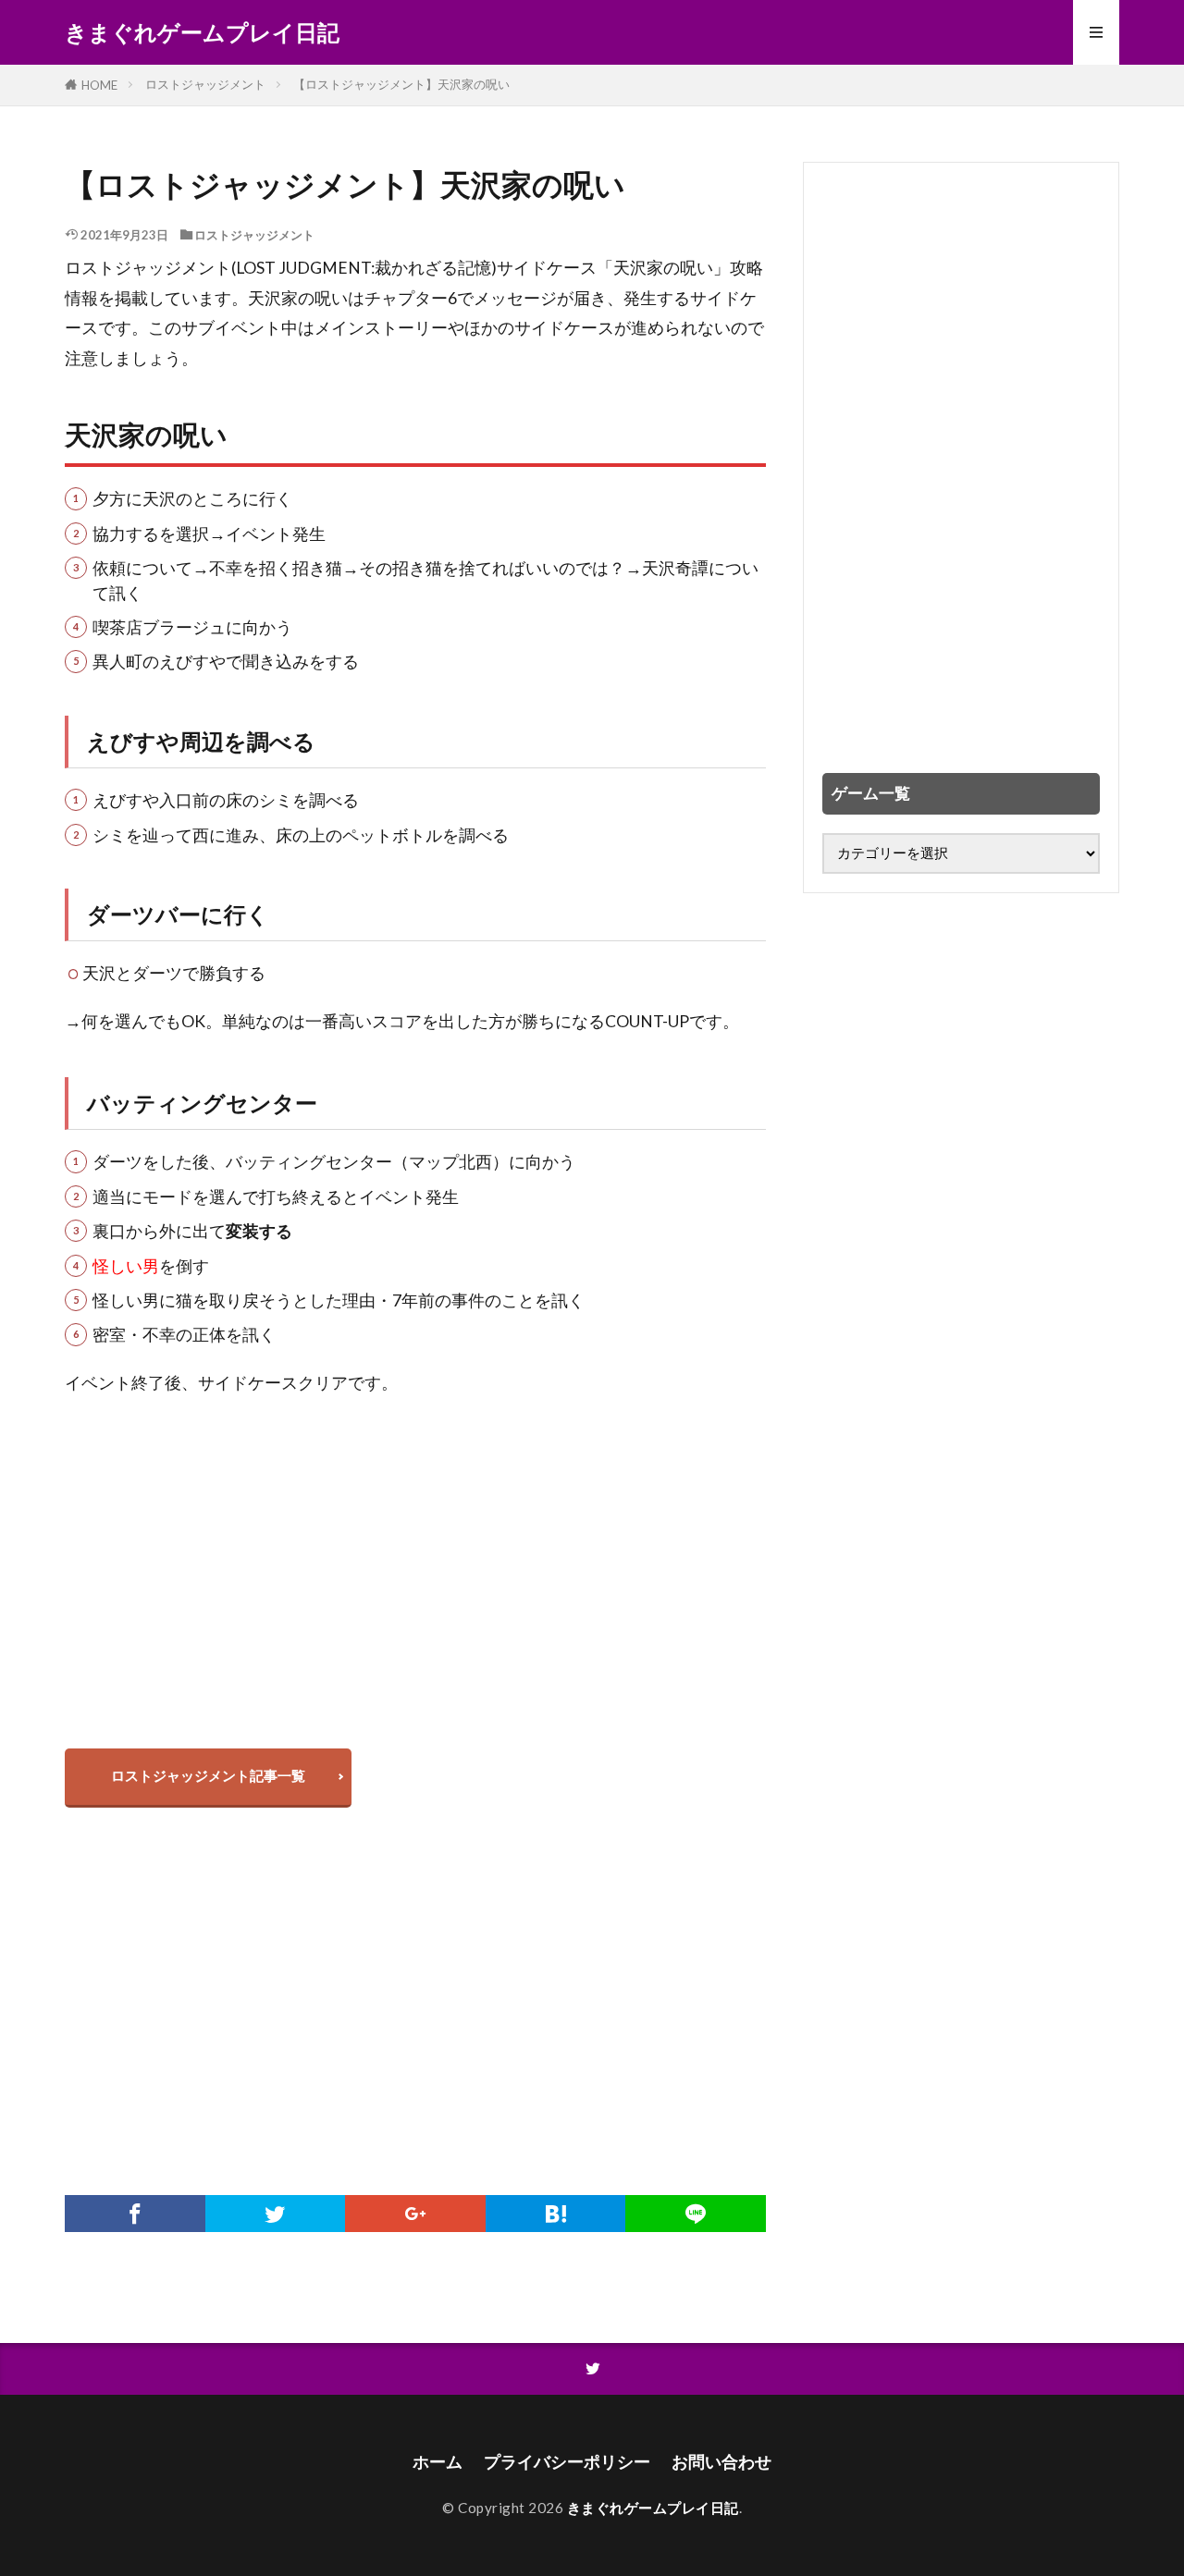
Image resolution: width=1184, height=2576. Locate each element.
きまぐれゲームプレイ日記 (202, 32)
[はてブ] (556, 2214)
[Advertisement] (415, 1599)
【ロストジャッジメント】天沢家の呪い (401, 84)
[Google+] (415, 2214)
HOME (99, 85)
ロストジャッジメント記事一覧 (208, 1775)
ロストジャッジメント (205, 84)
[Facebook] (135, 2214)
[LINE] (696, 2214)
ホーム (438, 2462)
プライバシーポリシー (567, 2462)
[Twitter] (276, 2214)
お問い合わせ (721, 2462)
